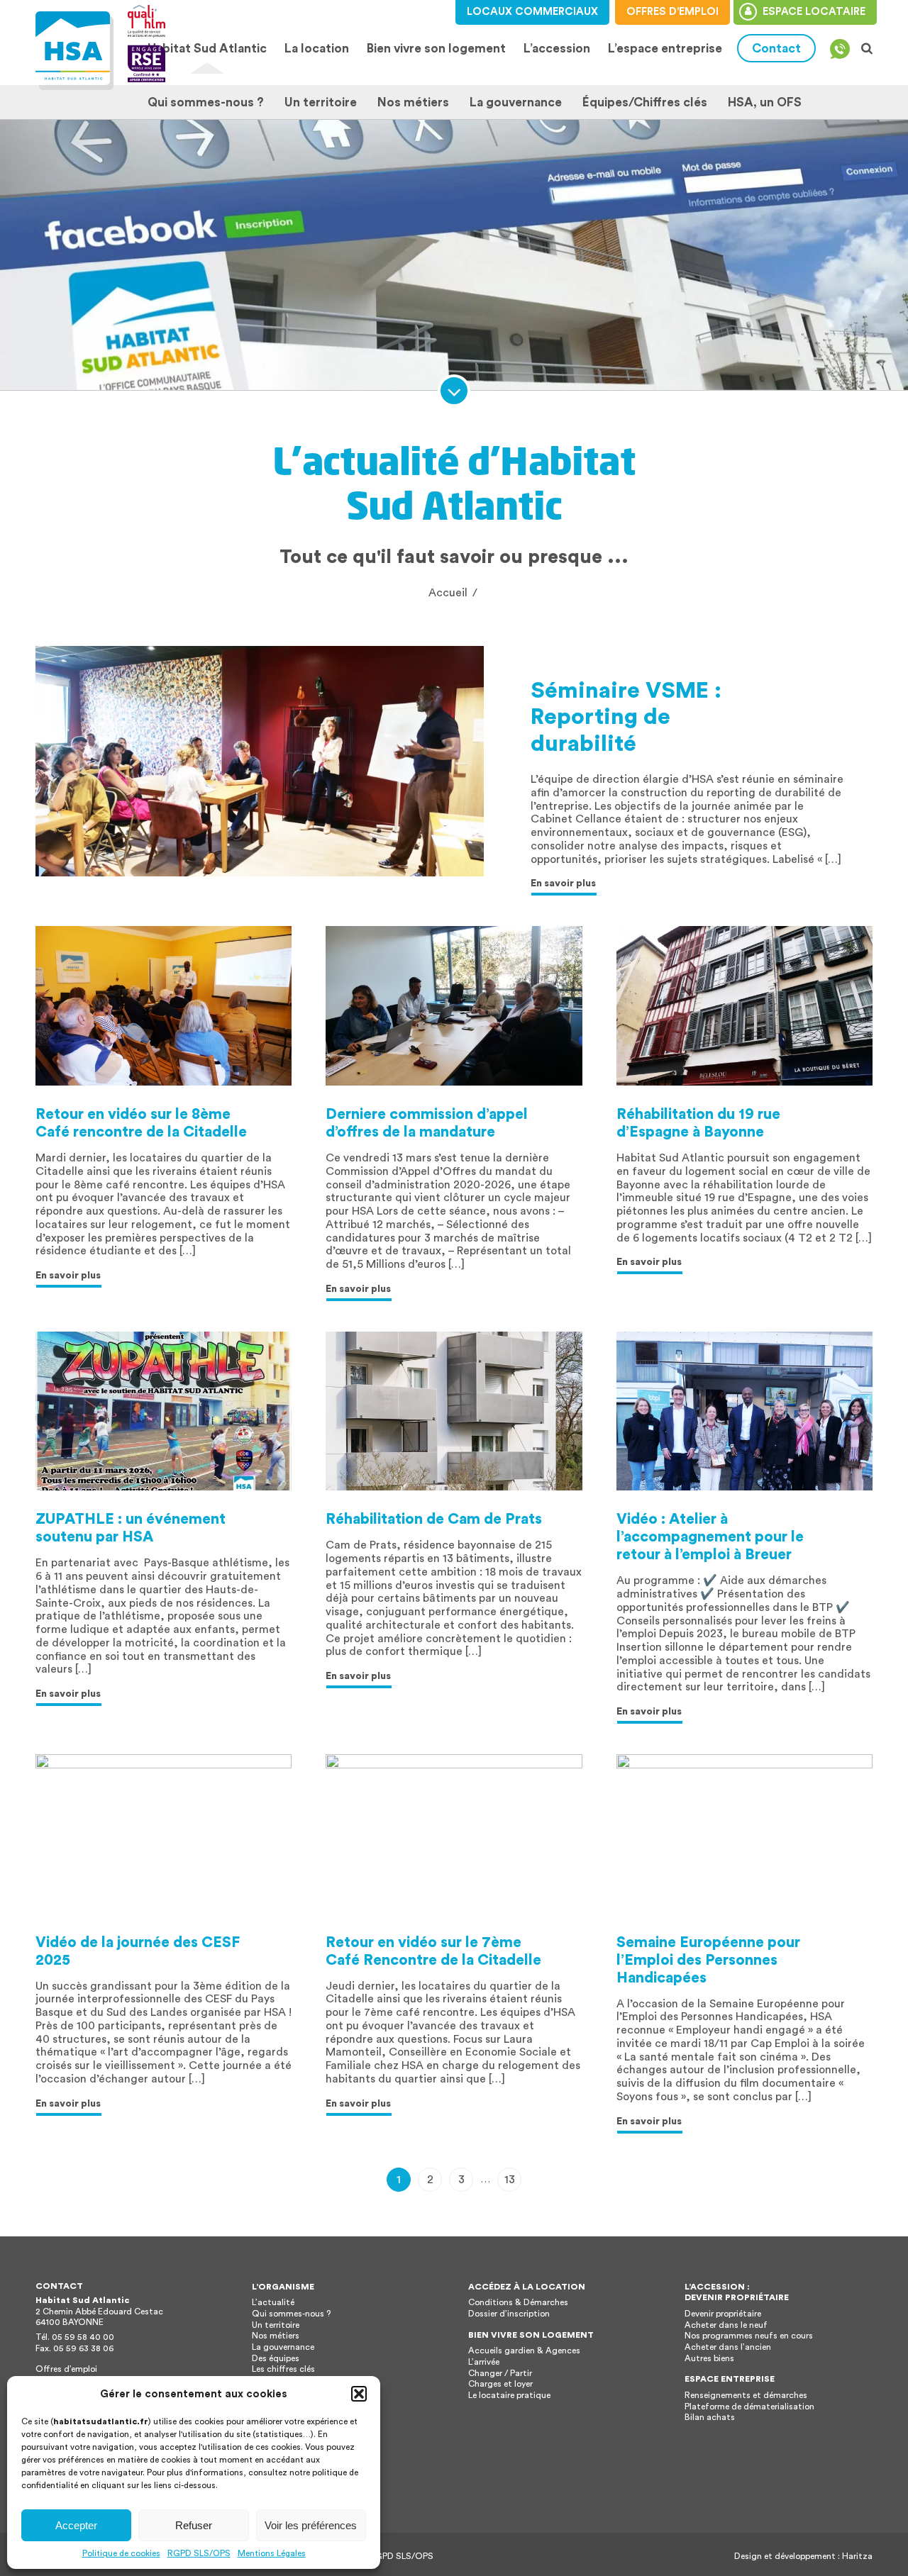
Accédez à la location (527, 2287)
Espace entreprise (730, 2379)
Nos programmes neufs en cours (749, 2336)
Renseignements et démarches (746, 2395)
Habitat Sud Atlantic (207, 49)
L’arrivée (484, 2362)
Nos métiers (413, 102)
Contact (776, 49)
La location (313, 49)
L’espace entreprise (665, 49)
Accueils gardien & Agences (524, 2351)
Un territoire (321, 102)
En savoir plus (563, 883)
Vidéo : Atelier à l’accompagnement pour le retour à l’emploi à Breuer (710, 1537)
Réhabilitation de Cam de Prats (434, 1519)
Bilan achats (710, 2417)
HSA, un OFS (765, 102)
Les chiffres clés (283, 2369)
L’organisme (283, 2287)
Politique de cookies (121, 2553)
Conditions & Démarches (518, 2302)
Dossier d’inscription (509, 2314)
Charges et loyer (500, 2384)
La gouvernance (516, 102)
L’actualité (273, 2302)
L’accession (557, 49)
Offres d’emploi (66, 2369)
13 (510, 2180)
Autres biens (709, 2358)
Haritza (857, 2556)
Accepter (76, 2525)
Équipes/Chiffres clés (645, 102)
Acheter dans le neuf (726, 2325)
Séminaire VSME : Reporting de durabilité (626, 718)
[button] (359, 2394)
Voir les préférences (311, 2525)
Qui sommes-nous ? (206, 102)
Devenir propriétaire (723, 2314)
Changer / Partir (500, 2373)
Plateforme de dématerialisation (749, 2407)
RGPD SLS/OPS (199, 2553)
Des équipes (276, 2358)
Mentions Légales (272, 2553)
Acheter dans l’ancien (728, 2347)
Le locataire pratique (509, 2395)
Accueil (448, 593)
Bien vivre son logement (436, 49)
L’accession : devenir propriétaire (737, 2292)
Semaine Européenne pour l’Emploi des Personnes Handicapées (708, 1960)
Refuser (194, 2525)
